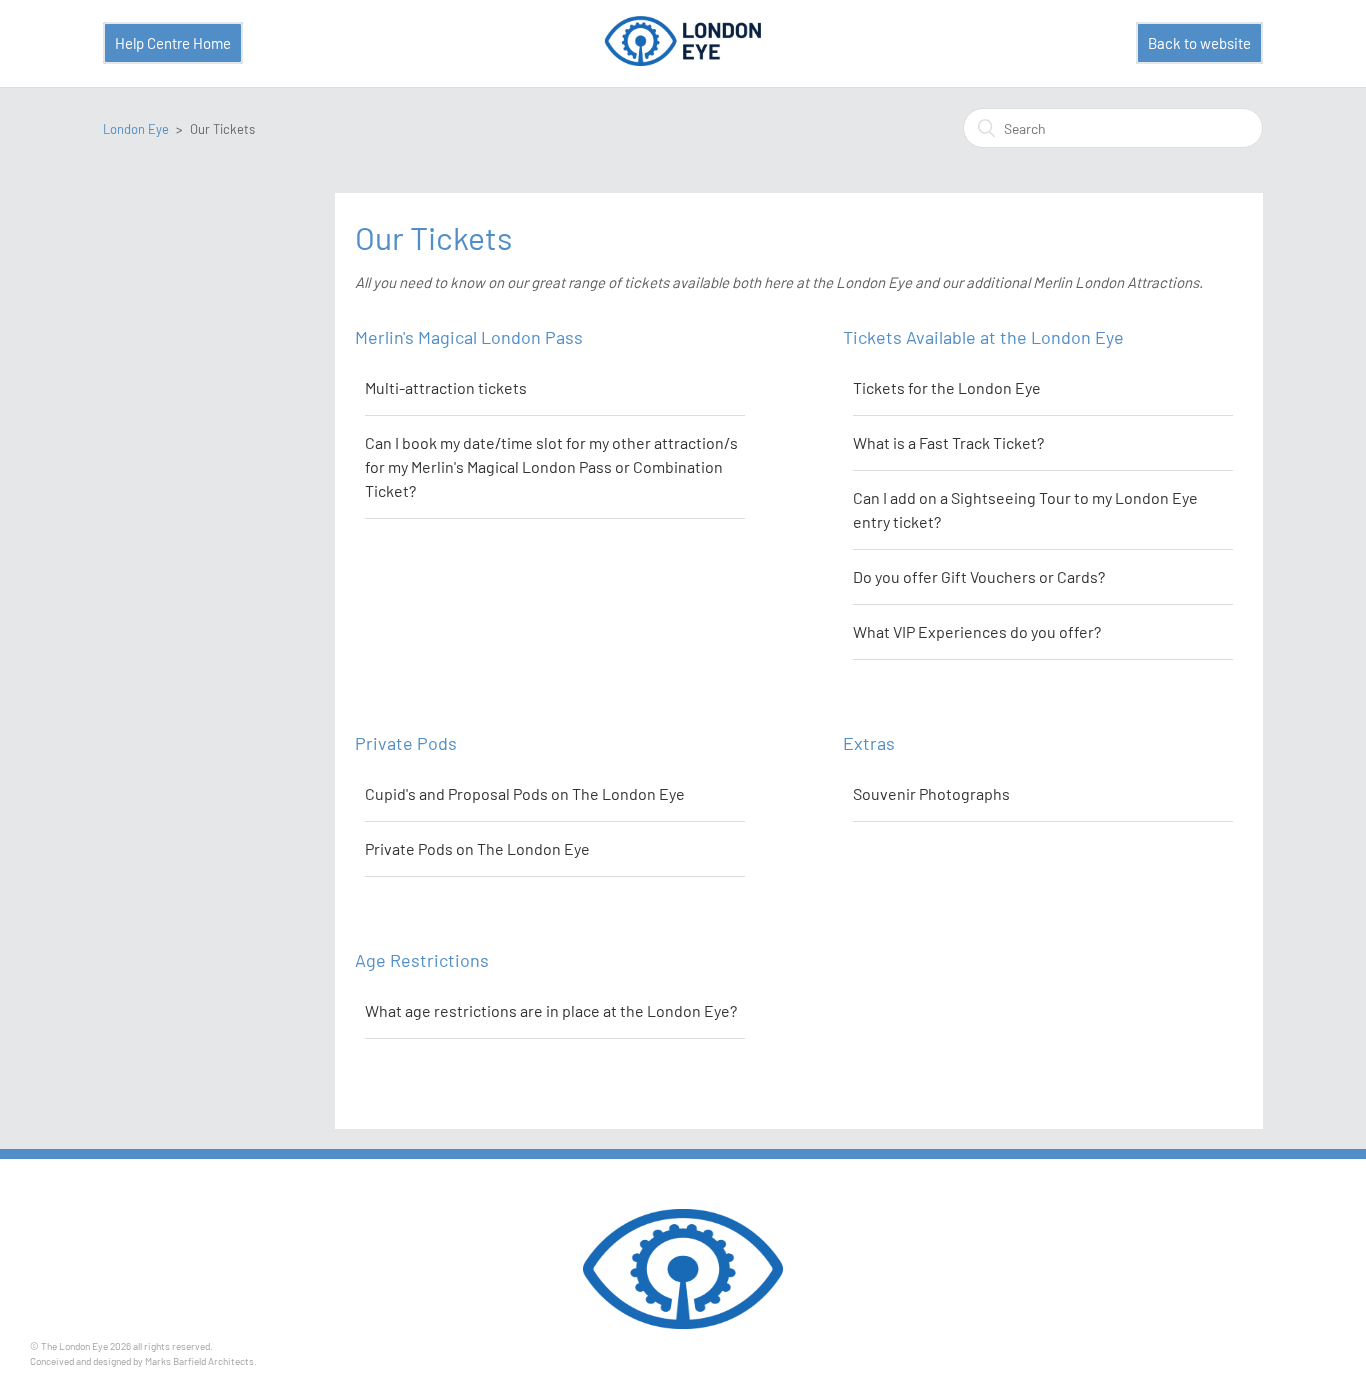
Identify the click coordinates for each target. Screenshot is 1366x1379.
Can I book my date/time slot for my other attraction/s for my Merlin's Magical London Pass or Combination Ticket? (551, 466)
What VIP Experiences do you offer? (977, 631)
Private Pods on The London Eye (477, 848)
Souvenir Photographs (931, 793)
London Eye (136, 129)
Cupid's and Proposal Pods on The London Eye (525, 793)
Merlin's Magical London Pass (469, 337)
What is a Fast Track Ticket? (948, 442)
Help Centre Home (173, 43)
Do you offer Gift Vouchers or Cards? (979, 576)
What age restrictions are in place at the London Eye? (551, 1010)
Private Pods (406, 743)
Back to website (1199, 43)
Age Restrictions (422, 960)
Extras (869, 743)
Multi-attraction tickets (446, 387)
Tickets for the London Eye (947, 387)
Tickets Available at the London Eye (983, 337)
